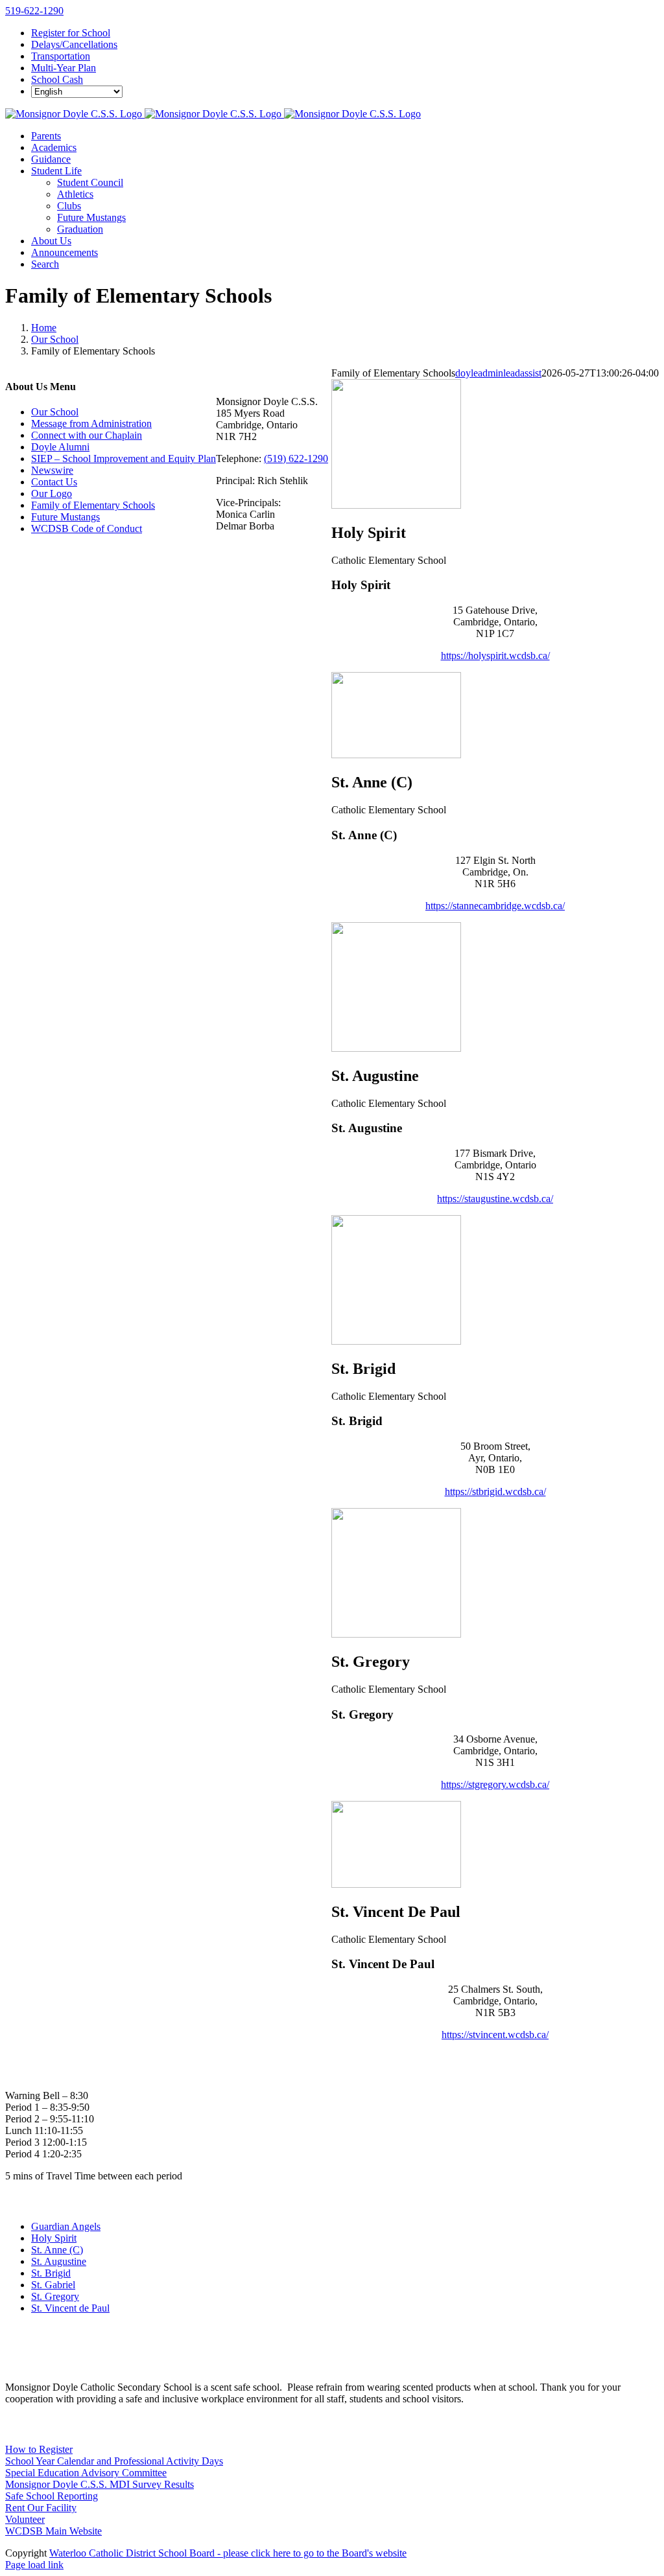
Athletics (75, 194)
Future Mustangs (91, 217)
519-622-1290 (34, 11)
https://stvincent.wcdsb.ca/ (495, 2035)
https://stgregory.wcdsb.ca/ (495, 1784)
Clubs (69, 206)
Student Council (90, 182)
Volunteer (25, 2519)
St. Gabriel (53, 2285)
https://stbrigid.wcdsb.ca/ (495, 1491)
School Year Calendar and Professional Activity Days (114, 2461)
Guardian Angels (66, 2226)
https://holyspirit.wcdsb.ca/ (495, 656)
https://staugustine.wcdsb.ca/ (495, 1199)
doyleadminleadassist (498, 373)
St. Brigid (51, 2273)
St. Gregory (55, 2296)
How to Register (39, 2449)
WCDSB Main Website (53, 2531)
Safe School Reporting (52, 2496)
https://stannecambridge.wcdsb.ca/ (495, 906)
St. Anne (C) (57, 2250)
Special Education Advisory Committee (86, 2473)
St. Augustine (59, 2261)
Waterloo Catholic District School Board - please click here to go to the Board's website (228, 2553)
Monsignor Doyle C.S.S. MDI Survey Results (100, 2484)
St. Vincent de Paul (70, 2308)
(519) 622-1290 (296, 458)
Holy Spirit (54, 2238)
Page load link (34, 2565)
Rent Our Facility (41, 2508)
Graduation (80, 229)
